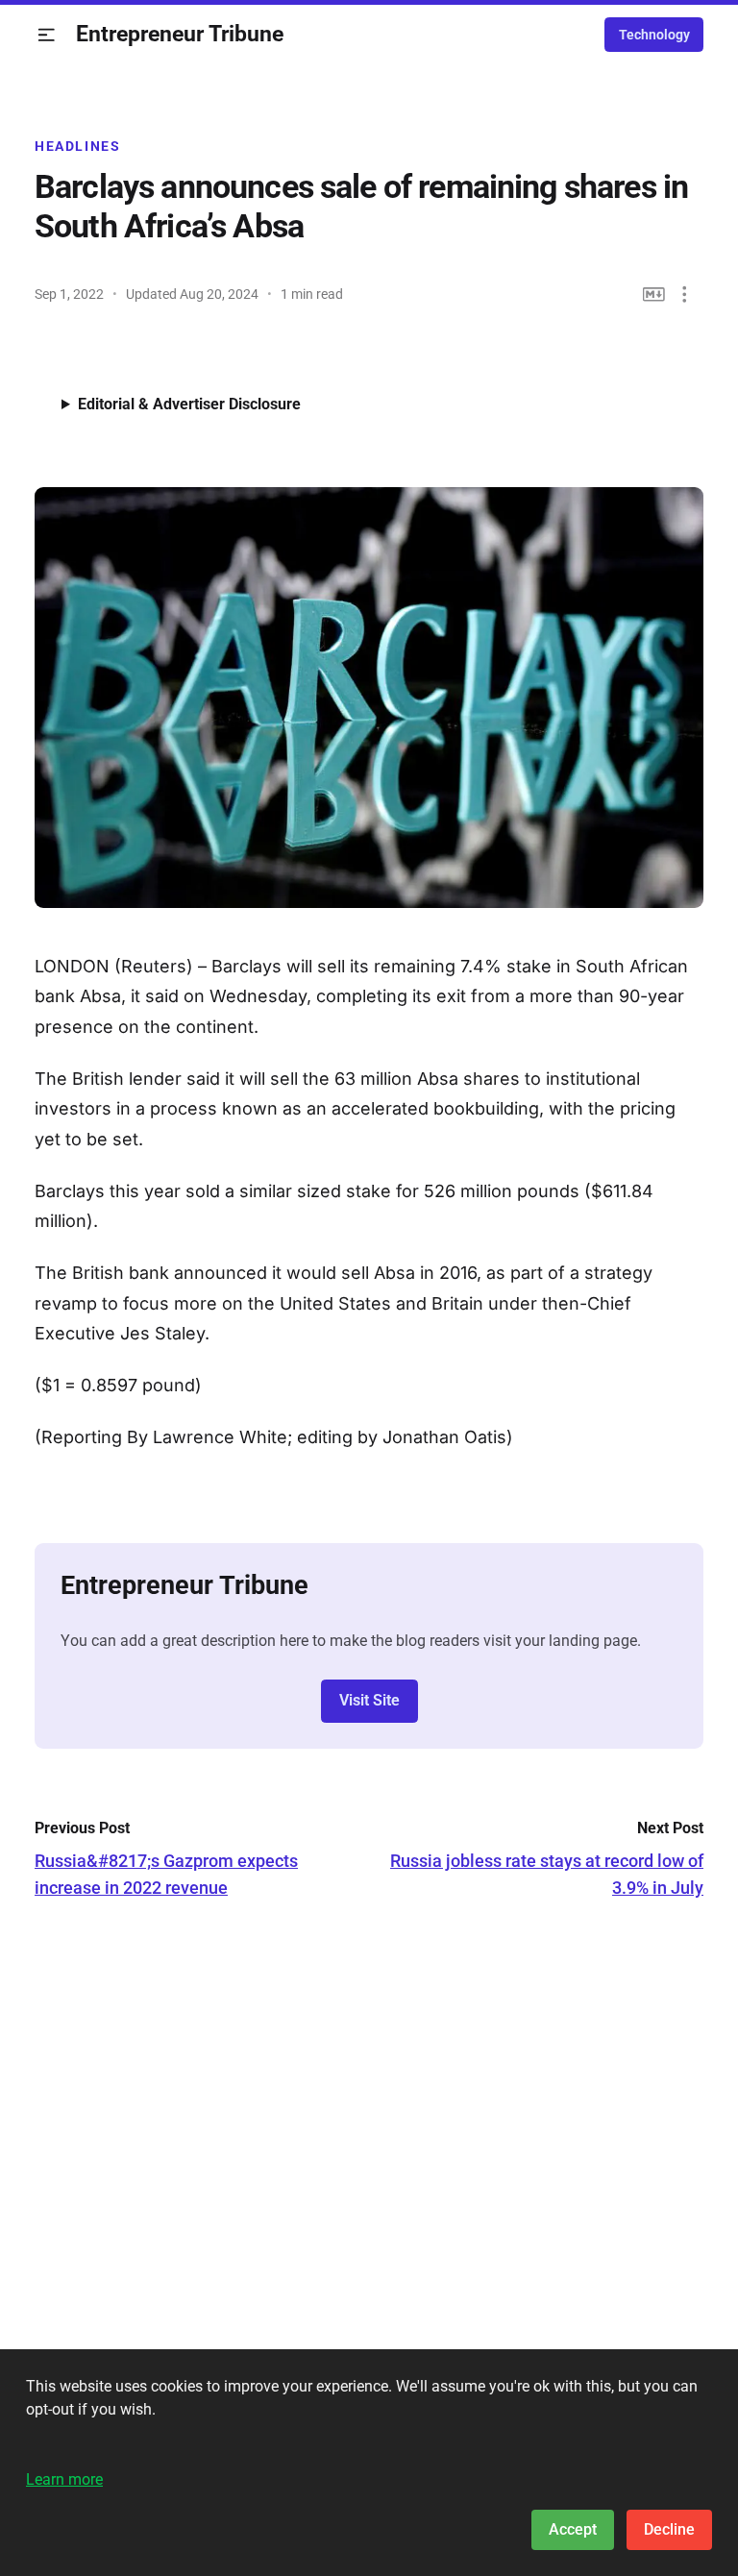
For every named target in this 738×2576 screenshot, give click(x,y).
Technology (654, 35)
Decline (669, 2529)
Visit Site (369, 1700)
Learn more (64, 2479)
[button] (47, 35)
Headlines (78, 146)
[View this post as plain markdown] (654, 294)
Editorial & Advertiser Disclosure (189, 404)
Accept (573, 2529)
